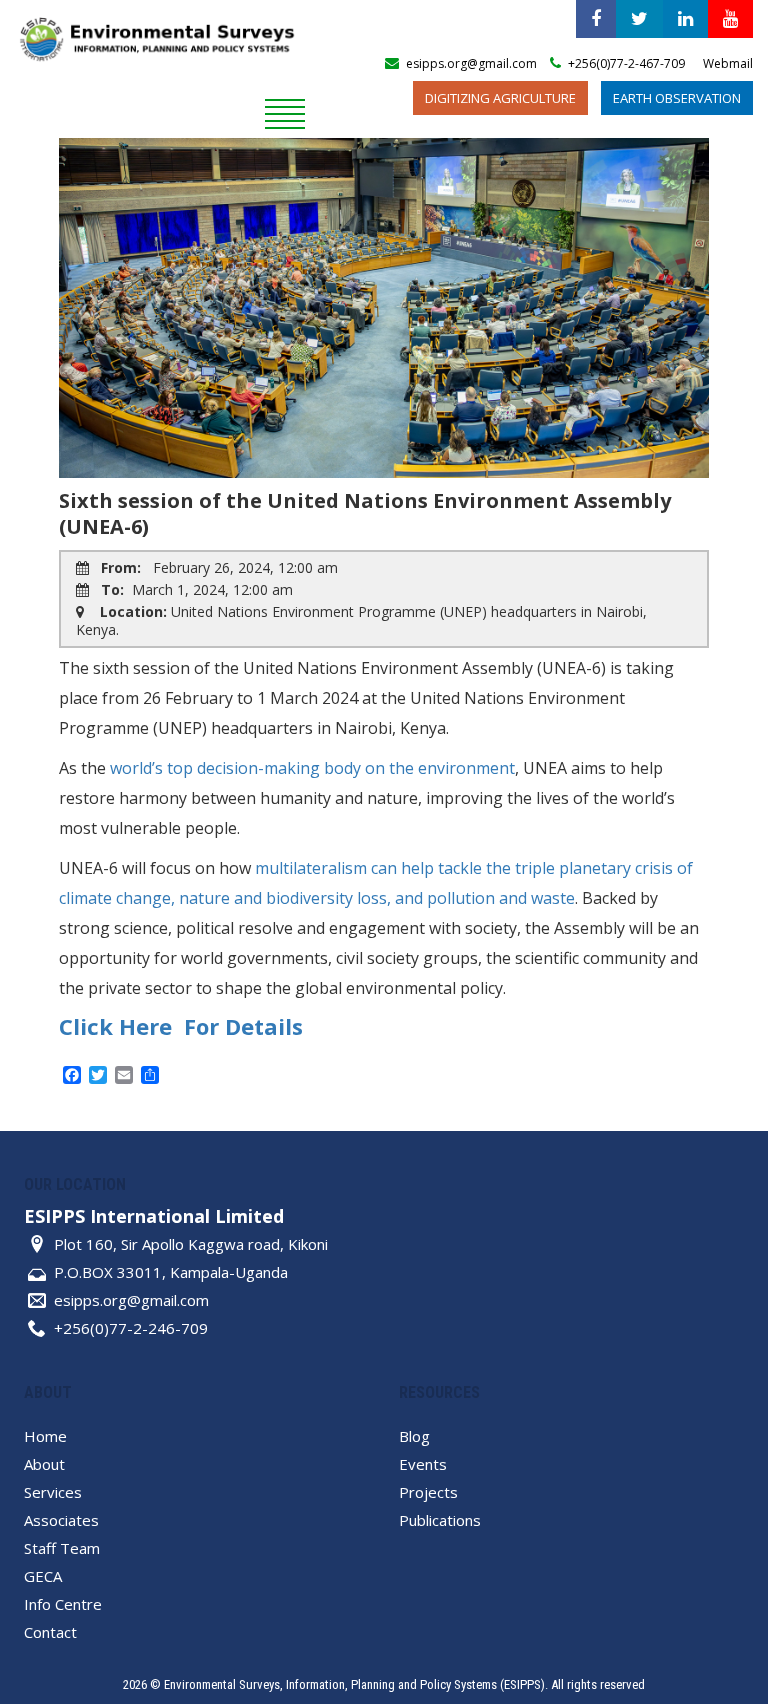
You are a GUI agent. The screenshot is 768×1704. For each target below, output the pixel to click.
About (44, 1464)
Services (53, 1492)
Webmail (728, 63)
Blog (414, 1436)
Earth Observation (677, 98)
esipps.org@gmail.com (131, 1300)
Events (423, 1464)
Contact (50, 1632)
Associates (61, 1520)
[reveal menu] (285, 111)
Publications (440, 1520)
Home (45, 1436)
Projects (428, 1492)
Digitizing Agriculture (500, 98)
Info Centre (63, 1604)
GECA (43, 1576)
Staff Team (62, 1548)
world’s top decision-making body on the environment (312, 768)
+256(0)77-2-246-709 (131, 1328)
